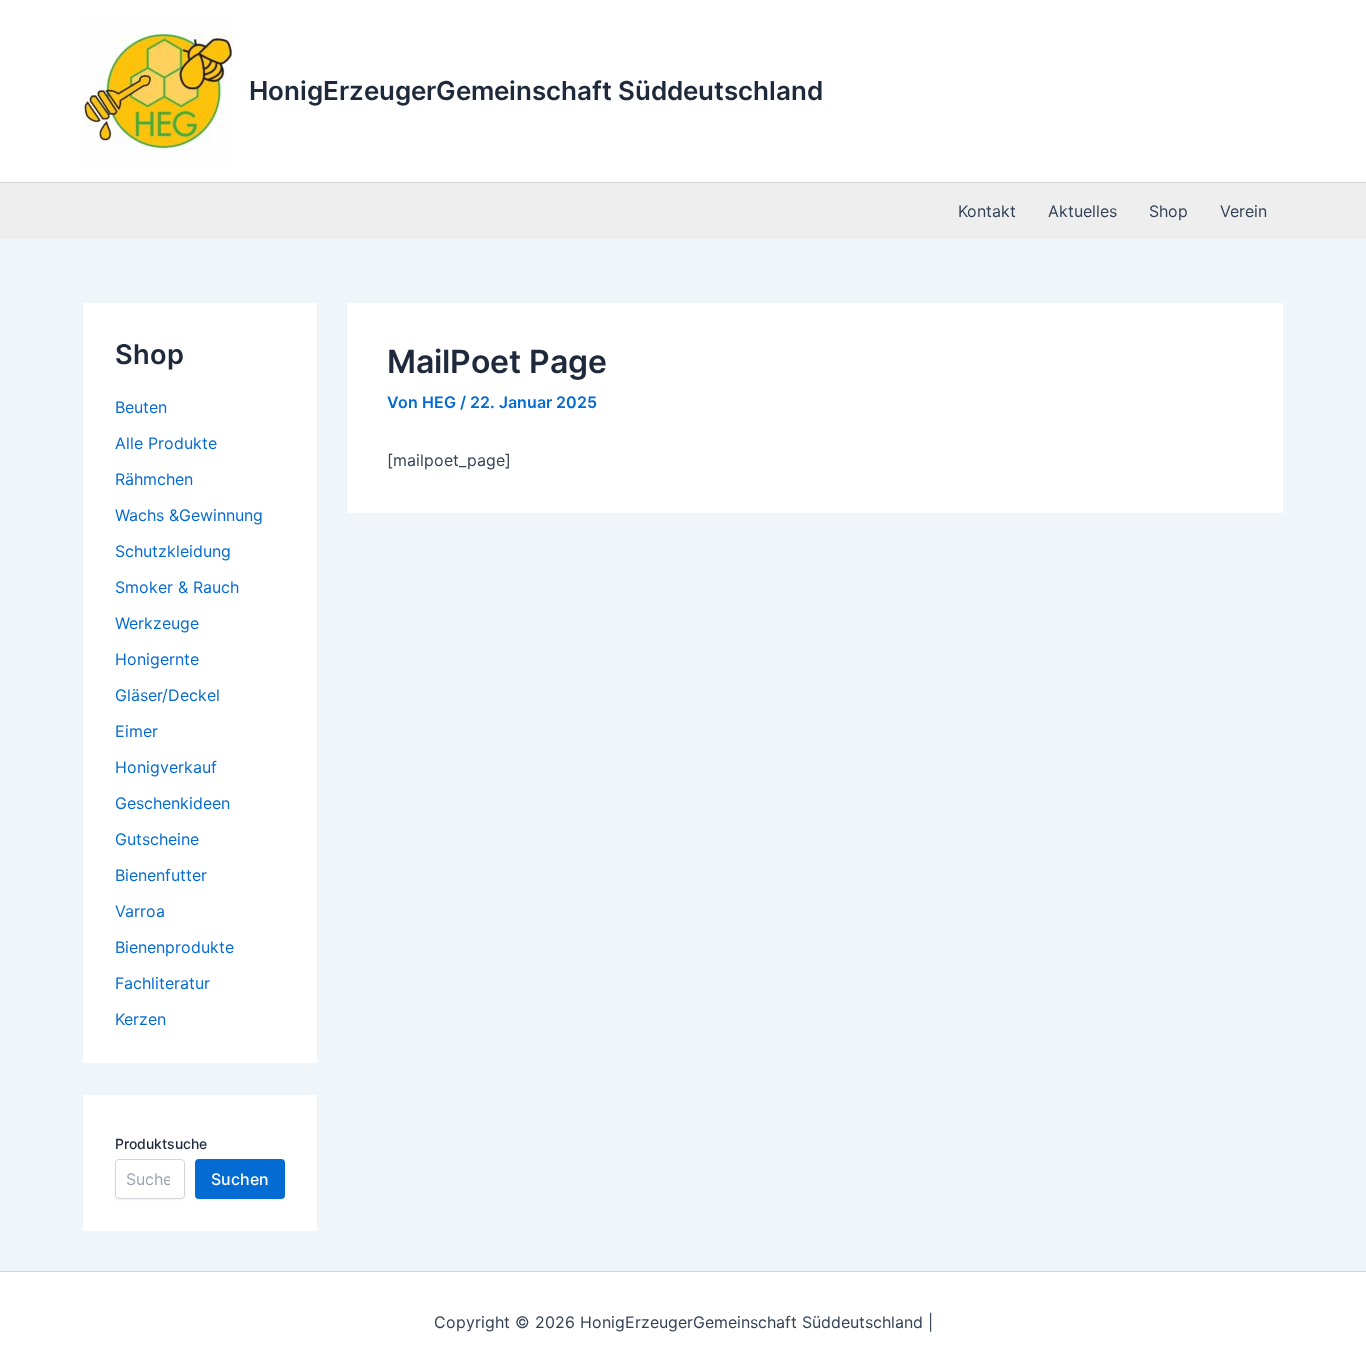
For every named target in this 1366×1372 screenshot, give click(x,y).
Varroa (140, 911)
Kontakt (987, 211)
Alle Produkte (166, 443)
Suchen (240, 1179)
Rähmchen (154, 479)
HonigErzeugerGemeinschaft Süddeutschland (536, 90)
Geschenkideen (172, 803)
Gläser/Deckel (167, 695)
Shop (1168, 211)
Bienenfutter (161, 875)
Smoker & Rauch (177, 587)
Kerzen (140, 1019)
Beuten (141, 407)
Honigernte (157, 659)
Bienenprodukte (174, 947)
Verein (1243, 211)
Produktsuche (161, 1143)
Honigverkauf (166, 767)
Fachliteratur (162, 983)
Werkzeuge (157, 623)
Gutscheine (157, 839)
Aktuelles (1082, 211)
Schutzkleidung (173, 551)
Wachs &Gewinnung (189, 515)
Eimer (136, 731)
